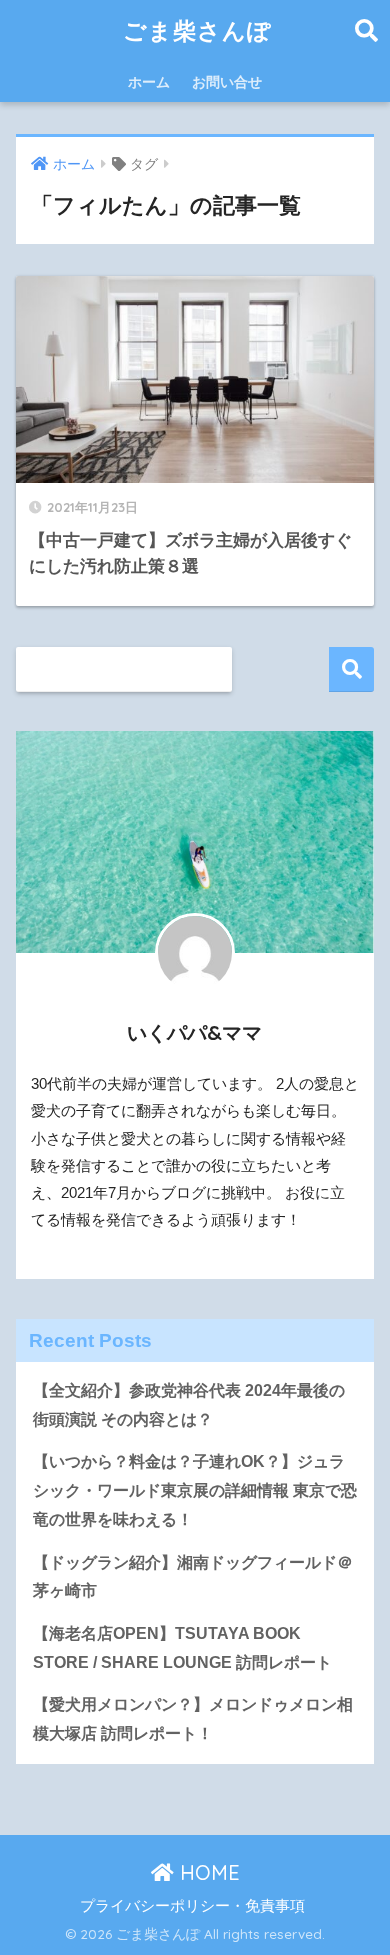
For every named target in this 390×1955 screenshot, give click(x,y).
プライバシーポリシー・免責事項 (192, 1906)
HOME (207, 1872)
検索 (351, 669)
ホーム (149, 82)
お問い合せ (227, 82)
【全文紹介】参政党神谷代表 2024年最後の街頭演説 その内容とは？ (189, 1405)
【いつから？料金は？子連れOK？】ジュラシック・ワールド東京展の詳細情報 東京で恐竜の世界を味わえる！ (195, 1490)
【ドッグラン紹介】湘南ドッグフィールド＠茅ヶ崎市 (193, 1577)
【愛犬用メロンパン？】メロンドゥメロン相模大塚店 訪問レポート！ (193, 1719)
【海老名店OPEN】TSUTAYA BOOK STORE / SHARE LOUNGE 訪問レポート (182, 1648)
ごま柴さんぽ (197, 30)
